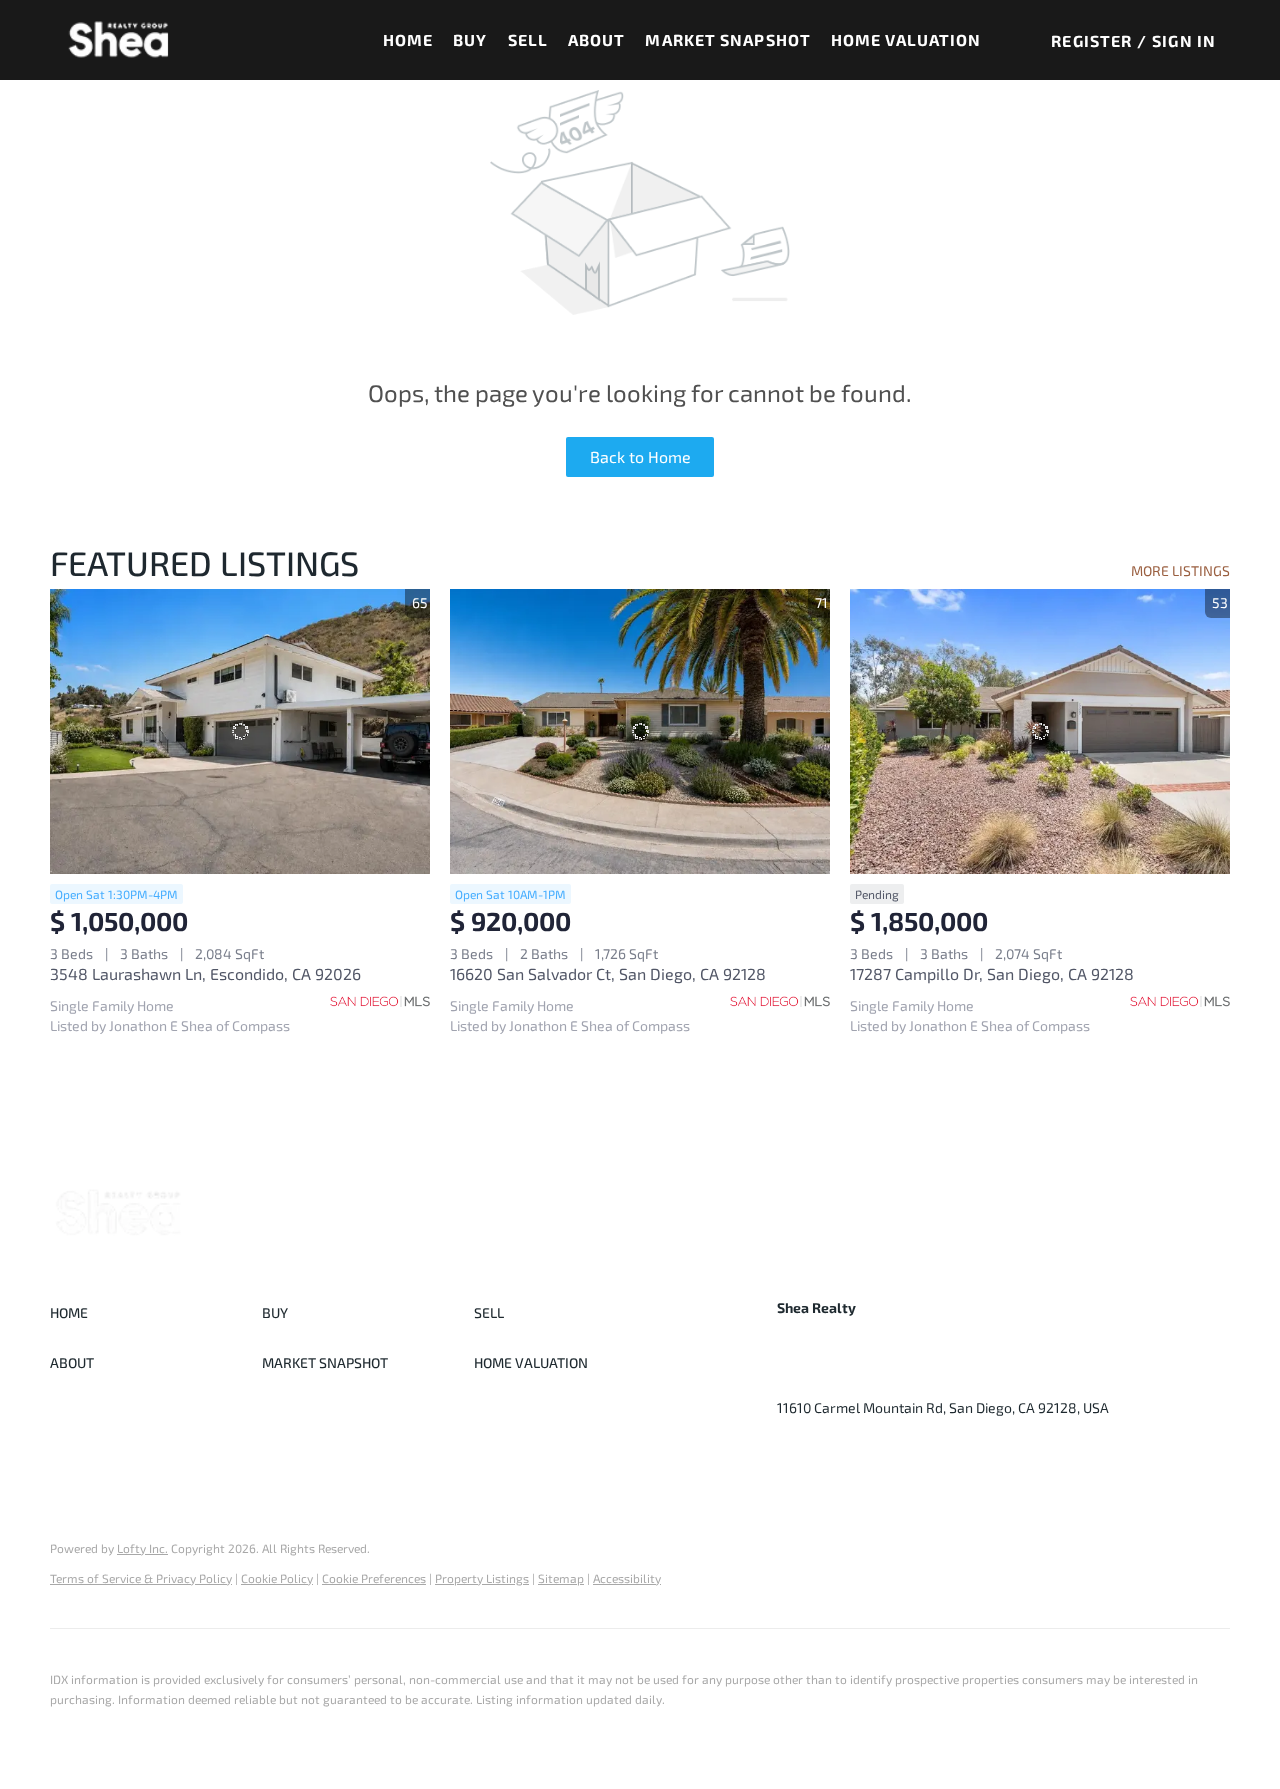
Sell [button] (528, 39)
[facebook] (792, 1453)
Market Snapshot (728, 39)
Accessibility (627, 1578)
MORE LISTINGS (1180, 570)
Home (408, 39)
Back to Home (640, 456)
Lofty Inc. (142, 1548)
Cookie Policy (277, 1578)
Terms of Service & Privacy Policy (141, 1578)
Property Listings (482, 1578)
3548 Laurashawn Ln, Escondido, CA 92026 (205, 973)
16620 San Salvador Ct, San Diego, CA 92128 (608, 973)
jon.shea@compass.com (994, 1377)
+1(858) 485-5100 (834, 1377)
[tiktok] (912, 1453)
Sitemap (561, 1578)
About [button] (597, 39)
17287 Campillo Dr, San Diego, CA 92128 (992, 973)
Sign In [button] (1184, 40)
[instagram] (832, 1453)
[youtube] (872, 1453)
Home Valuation (906, 39)
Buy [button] (470, 39)
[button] (119, 40)
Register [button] (1091, 40)
